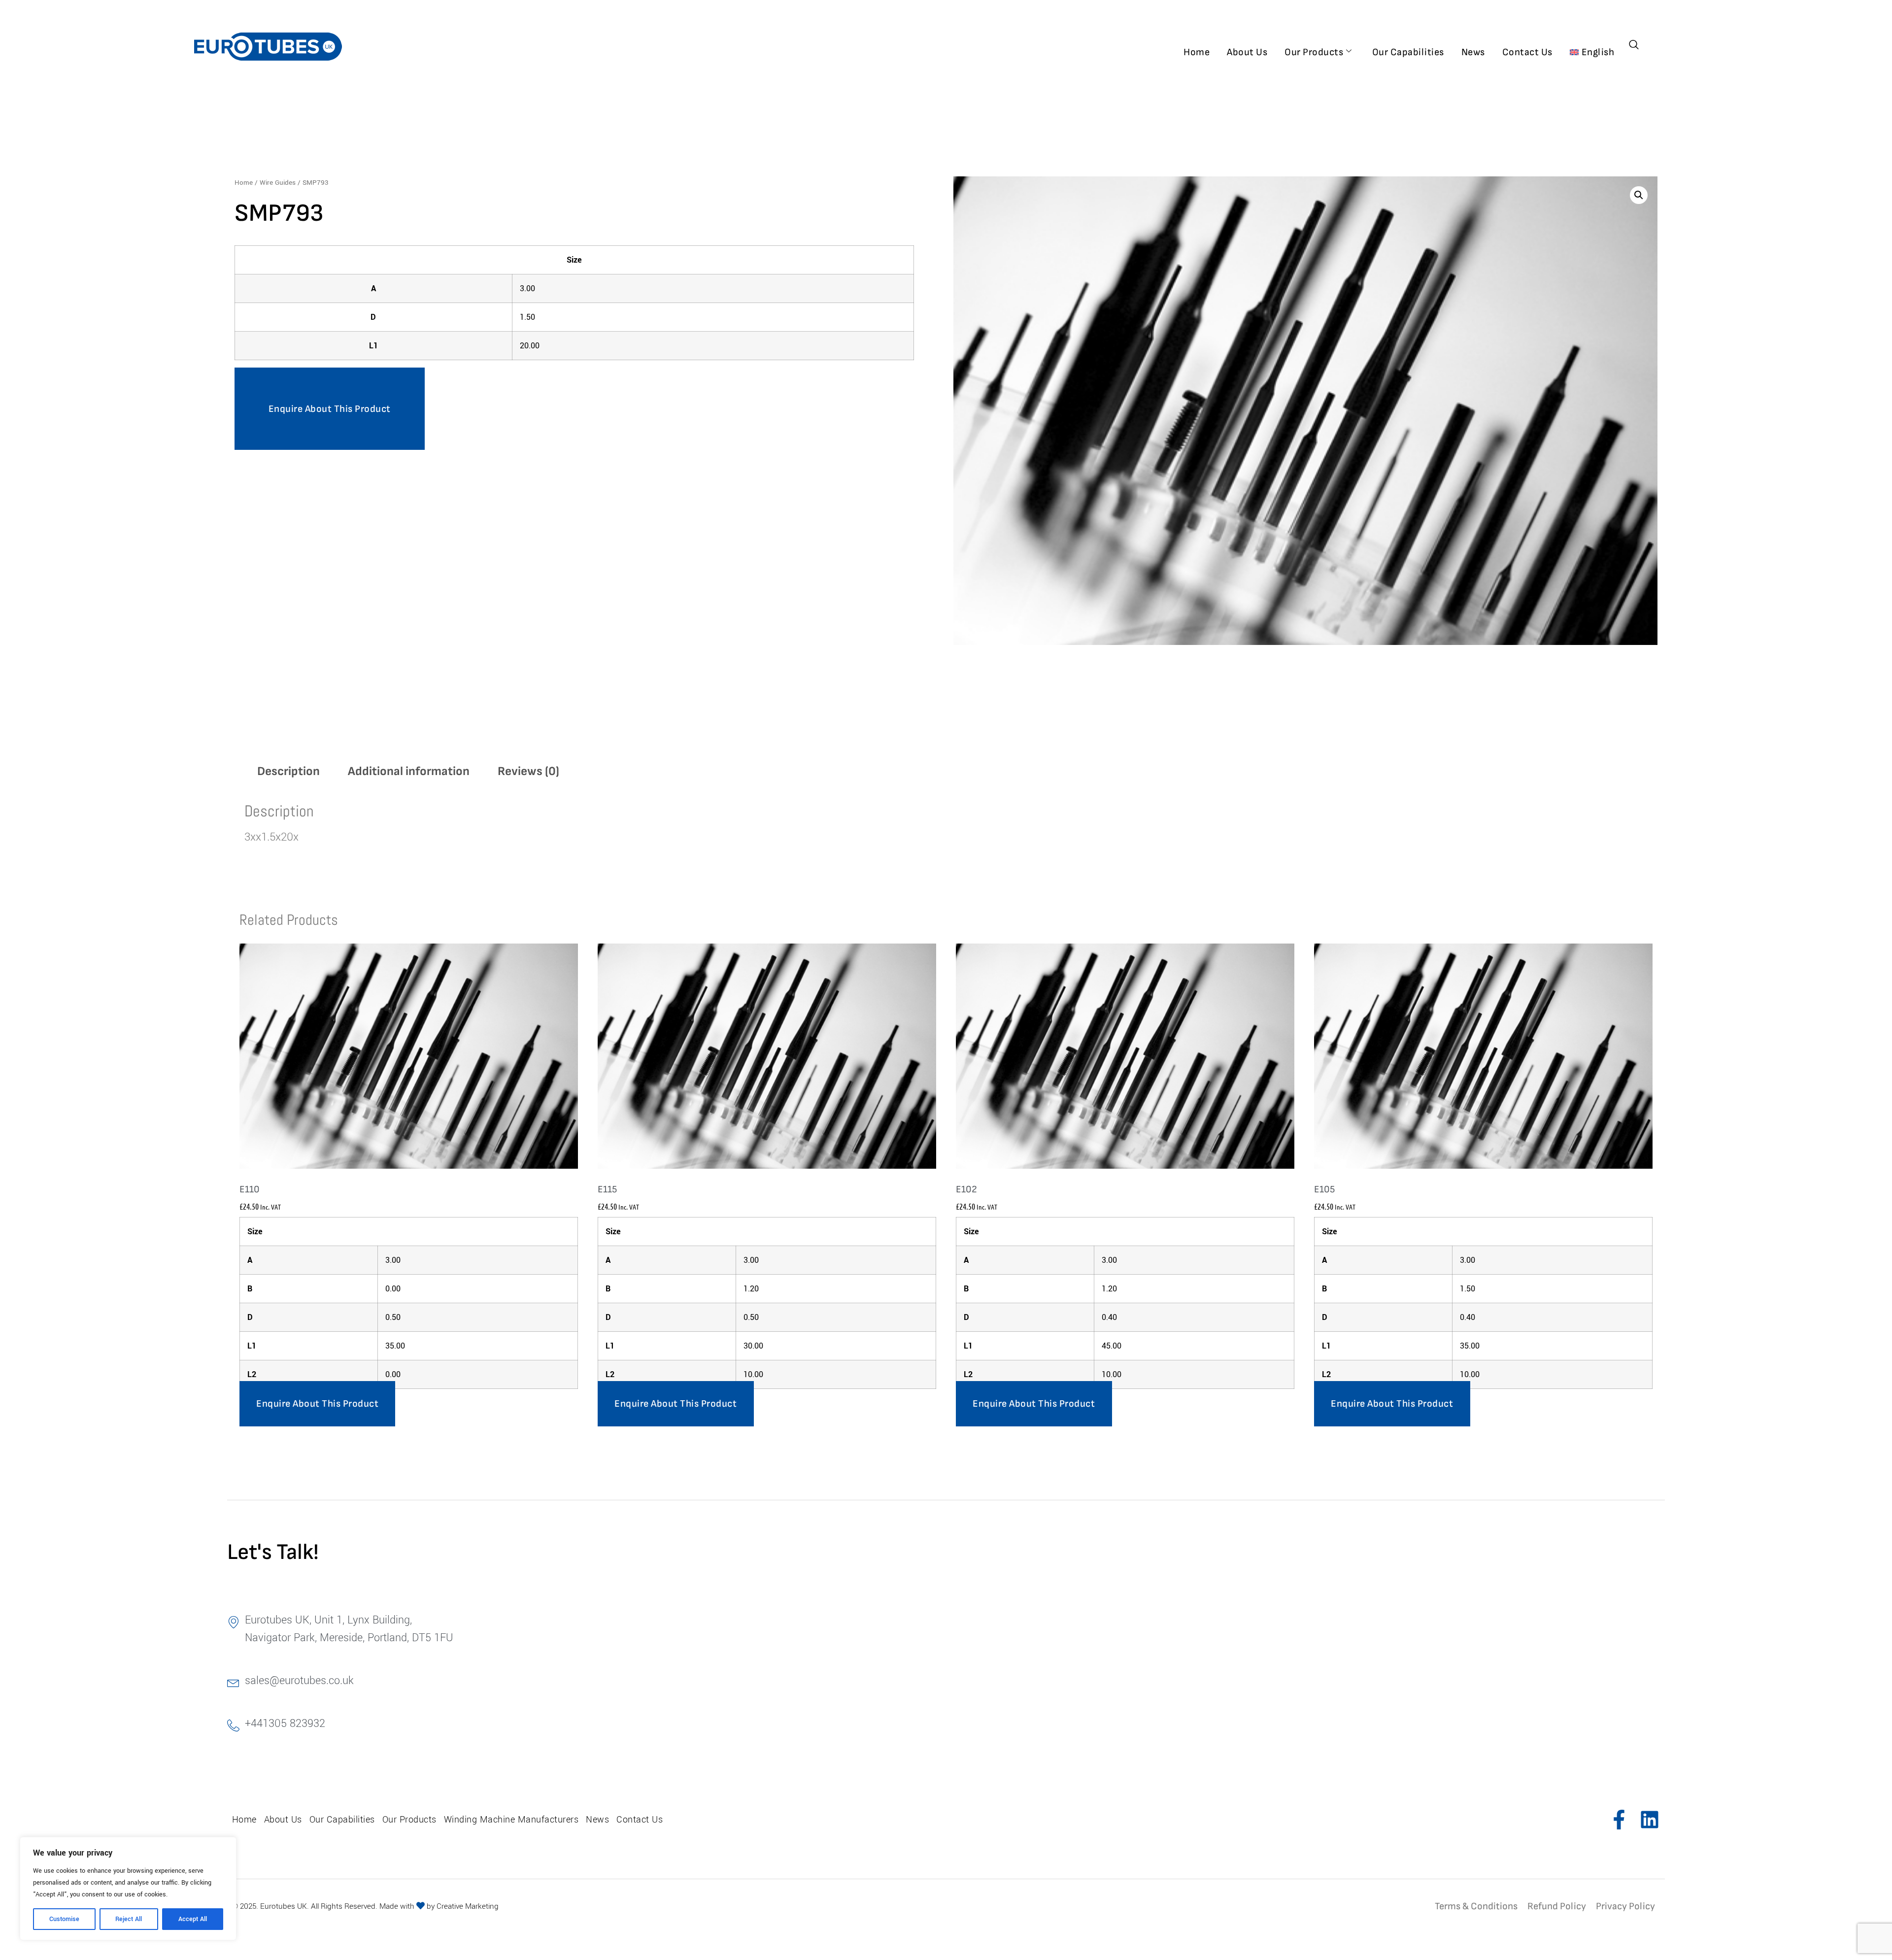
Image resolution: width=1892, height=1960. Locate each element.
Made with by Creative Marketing (439, 1906)
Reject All (129, 1919)
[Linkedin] (1650, 1820)
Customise (64, 1919)
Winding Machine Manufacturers (511, 1820)
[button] (1639, 195)
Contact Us (1527, 52)
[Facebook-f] (1619, 1820)
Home (1197, 52)
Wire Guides (278, 183)
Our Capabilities (1408, 52)
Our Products (1314, 52)
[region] (128, 1889)
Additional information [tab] (409, 771)
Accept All (193, 1919)
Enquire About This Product (330, 409)
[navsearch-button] (1634, 46)
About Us (1247, 52)
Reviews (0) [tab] (528, 771)
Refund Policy (1557, 1906)
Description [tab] (288, 771)
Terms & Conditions (1476, 1906)
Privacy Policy (1625, 1906)
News (1473, 52)
